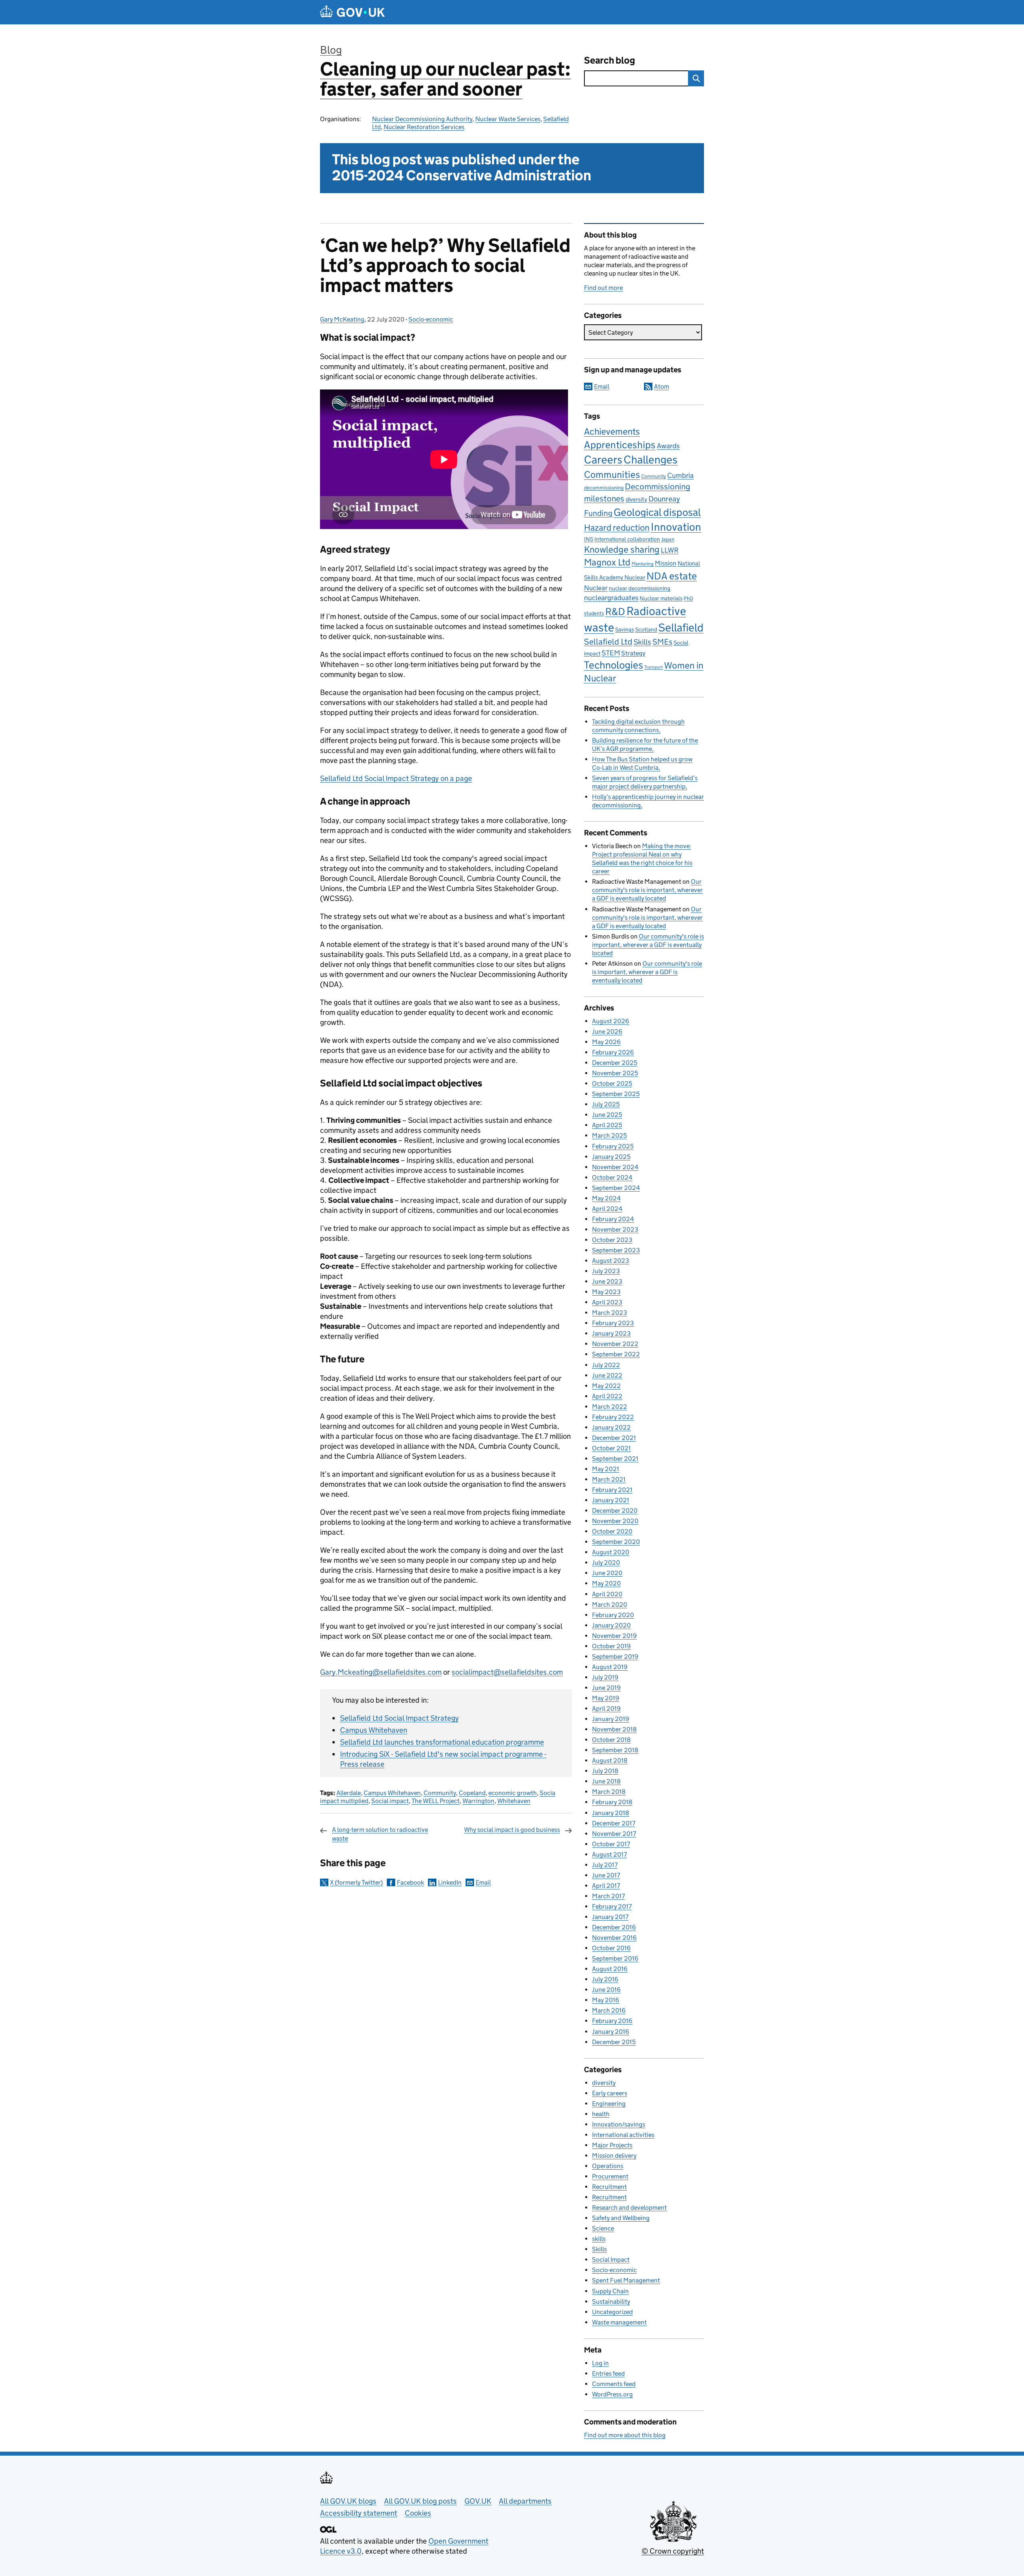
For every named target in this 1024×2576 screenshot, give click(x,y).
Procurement (610, 2176)
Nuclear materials (661, 598)
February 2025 (613, 1146)
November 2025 (615, 1073)
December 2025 (615, 1063)
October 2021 (611, 1448)
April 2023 (607, 1302)
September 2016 (615, 1958)
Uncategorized (612, 2312)
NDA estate (672, 576)
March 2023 (610, 1313)
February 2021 (612, 1490)
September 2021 (615, 1459)
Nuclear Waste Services (508, 119)
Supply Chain (610, 2291)
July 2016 (605, 1979)
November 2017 (614, 1834)
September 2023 (616, 1250)
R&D (615, 612)
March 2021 (609, 1479)
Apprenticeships (620, 445)
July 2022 (606, 1365)
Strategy (633, 653)
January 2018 (611, 1813)
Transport (654, 667)
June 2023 (607, 1281)
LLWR (670, 550)
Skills (642, 642)
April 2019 (606, 1708)
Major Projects (612, 2145)
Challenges (651, 459)
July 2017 (605, 1865)
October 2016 (611, 1948)
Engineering (609, 2104)
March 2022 (610, 1407)
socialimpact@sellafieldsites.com (507, 1672)
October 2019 (611, 1646)
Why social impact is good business (512, 1830)
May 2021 (606, 1469)
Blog (331, 50)
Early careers (610, 2093)
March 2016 (609, 2010)
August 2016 (610, 1969)
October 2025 (612, 1083)
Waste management (619, 2322)
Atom (662, 386)
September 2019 (615, 1656)
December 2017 (614, 1823)
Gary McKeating (342, 319)
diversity (636, 499)
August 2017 (609, 1854)
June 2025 (607, 1115)
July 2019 (605, 1677)
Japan (668, 539)
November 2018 (614, 1729)
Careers (603, 459)
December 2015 (614, 2042)
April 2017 (606, 1886)
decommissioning (604, 488)
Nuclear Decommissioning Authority (422, 119)
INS (589, 539)
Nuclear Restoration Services (424, 127)
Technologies (614, 665)
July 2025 (606, 1104)
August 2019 (610, 1667)
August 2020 (611, 1552)
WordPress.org (612, 2394)
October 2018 (611, 1740)
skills (599, 2239)
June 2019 (606, 1688)
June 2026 (607, 1031)
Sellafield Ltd (608, 642)
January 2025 (611, 1157)
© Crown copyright (673, 2551)
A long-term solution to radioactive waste (380, 1834)
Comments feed (614, 2384)
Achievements (612, 431)
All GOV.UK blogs (348, 2501)
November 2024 (615, 1167)
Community (440, 1793)
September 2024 (616, 1188)
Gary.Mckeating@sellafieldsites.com (381, 1672)
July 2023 (606, 1271)
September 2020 (616, 1542)
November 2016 (614, 1938)
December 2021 (614, 1438)
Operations (608, 2166)
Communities (612, 474)
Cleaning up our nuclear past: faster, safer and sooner (445, 79)
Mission (666, 563)
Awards (668, 446)
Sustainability (611, 2301)
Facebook (410, 1882)
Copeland (472, 1793)
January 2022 (611, 1427)
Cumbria (680, 475)
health (601, 2114)
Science (603, 2228)
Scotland (646, 629)
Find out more (603, 288)
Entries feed (608, 2373)
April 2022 (607, 1396)
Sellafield (681, 627)
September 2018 (615, 1750)
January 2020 (611, 1625)
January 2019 (611, 1719)
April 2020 (607, 1594)
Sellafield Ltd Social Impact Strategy (399, 1718)
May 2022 (606, 1386)
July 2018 (605, 1771)
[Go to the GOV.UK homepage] (352, 12)
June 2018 (606, 1781)
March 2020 (610, 1605)
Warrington (478, 1801)
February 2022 (613, 1417)
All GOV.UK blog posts (420, 2501)
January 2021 (611, 1500)
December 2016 (614, 1927)
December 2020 (615, 1511)
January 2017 (610, 1917)
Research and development (629, 2208)
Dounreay (664, 499)
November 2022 (615, 1344)
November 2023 (615, 1229)
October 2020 (612, 1531)
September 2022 (616, 1354)
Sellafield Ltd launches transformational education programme (442, 1742)
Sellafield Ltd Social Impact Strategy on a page (396, 778)
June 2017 (606, 1875)
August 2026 (611, 1021)
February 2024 (613, 1219)
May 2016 (606, 2000)
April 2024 (607, 1209)
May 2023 (606, 1292)
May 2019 (606, 1698)
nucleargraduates (611, 598)
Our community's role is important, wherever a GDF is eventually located (647, 890)
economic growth (513, 1793)
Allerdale (349, 1793)
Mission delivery (614, 2156)
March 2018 (609, 1792)
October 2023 (612, 1240)
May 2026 (606, 1042)
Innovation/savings (619, 2124)
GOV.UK (478, 2501)
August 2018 (610, 1760)
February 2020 (613, 1615)
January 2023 (611, 1333)
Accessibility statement (359, 2513)
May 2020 (606, 1583)
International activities (623, 2135)
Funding (598, 513)
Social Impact (611, 2259)
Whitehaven (514, 1801)
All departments (525, 2501)
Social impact (390, 1801)
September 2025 (616, 1094)
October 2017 (611, 1844)
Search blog (610, 60)
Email (483, 1882)
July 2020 (606, 1563)
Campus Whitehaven (374, 1730)
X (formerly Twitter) (356, 1882)
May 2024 (606, 1198)
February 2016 (612, 2021)
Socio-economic (431, 319)
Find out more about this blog (625, 2435)
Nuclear (596, 588)
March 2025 (609, 1135)
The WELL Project (436, 1801)
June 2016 (606, 1990)
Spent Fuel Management (626, 2280)
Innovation (676, 527)
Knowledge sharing (622, 549)
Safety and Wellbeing (621, 2218)
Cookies (418, 2513)
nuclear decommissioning (640, 588)
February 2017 (612, 1906)
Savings (625, 629)
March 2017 (608, 1896)
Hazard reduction (617, 528)
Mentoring (643, 564)
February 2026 (613, 1052)
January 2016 (611, 2032)
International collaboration (627, 539)
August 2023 (611, 1261)
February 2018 (612, 1802)
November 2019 (614, 1636)
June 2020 (607, 1573)
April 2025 (607, 1125)
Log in (600, 2363)
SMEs (662, 642)
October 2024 (612, 1177)
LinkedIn (450, 1882)
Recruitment (609, 2187)
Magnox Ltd (607, 562)
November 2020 (615, 1521)
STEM (611, 653)
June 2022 (607, 1375)
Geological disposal (657, 512)
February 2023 (613, 1323)
